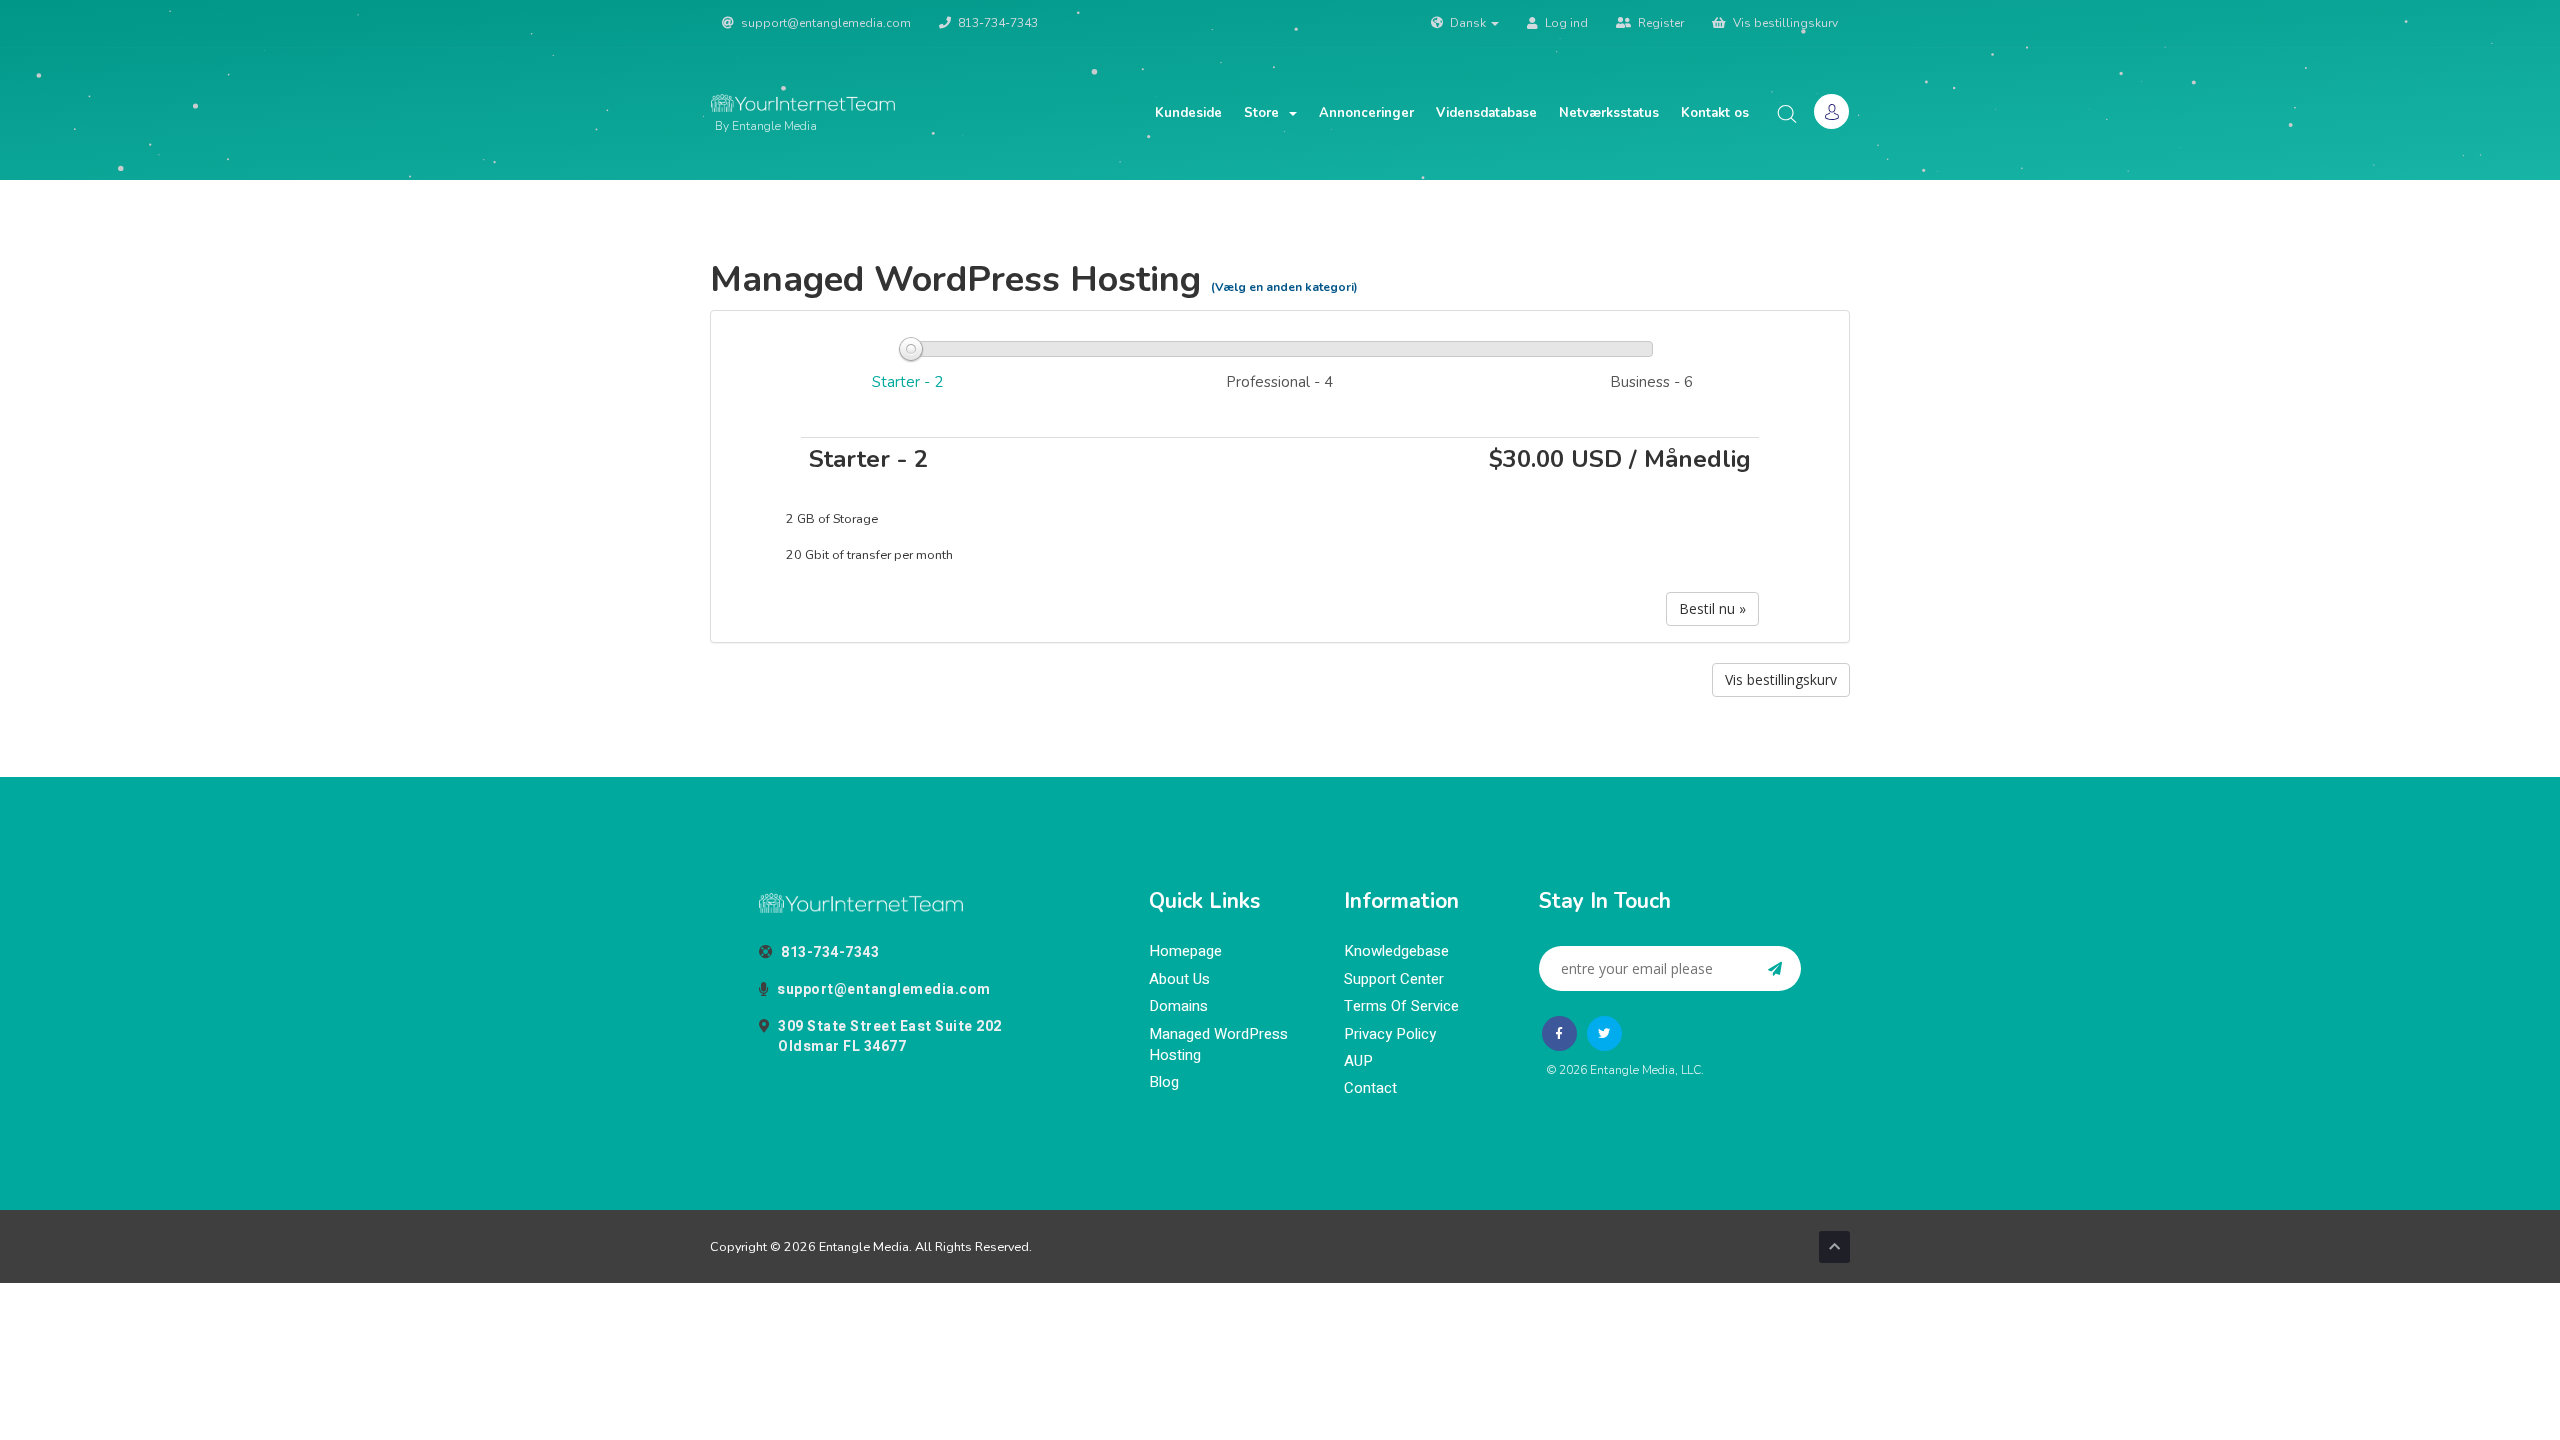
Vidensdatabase (1486, 113)
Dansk (1468, 23)
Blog (1164, 1082)
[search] (1787, 113)
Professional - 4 (1279, 382)
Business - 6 (1651, 382)
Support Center (1394, 979)
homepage (1185, 951)
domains (1178, 1006)
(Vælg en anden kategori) (1284, 287)
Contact (1370, 1088)
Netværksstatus (1609, 113)
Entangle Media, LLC (1645, 1070)
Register (1659, 23)
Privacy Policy (1390, 1034)
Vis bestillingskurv (1784, 23)
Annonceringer (1366, 113)
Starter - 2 (907, 382)
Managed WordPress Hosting (1218, 1045)
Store (1265, 113)
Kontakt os (1715, 113)
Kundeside (1188, 113)
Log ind (1565, 23)
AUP (1358, 1061)
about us (1179, 979)
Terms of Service (1401, 1006)
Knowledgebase (1396, 951)
